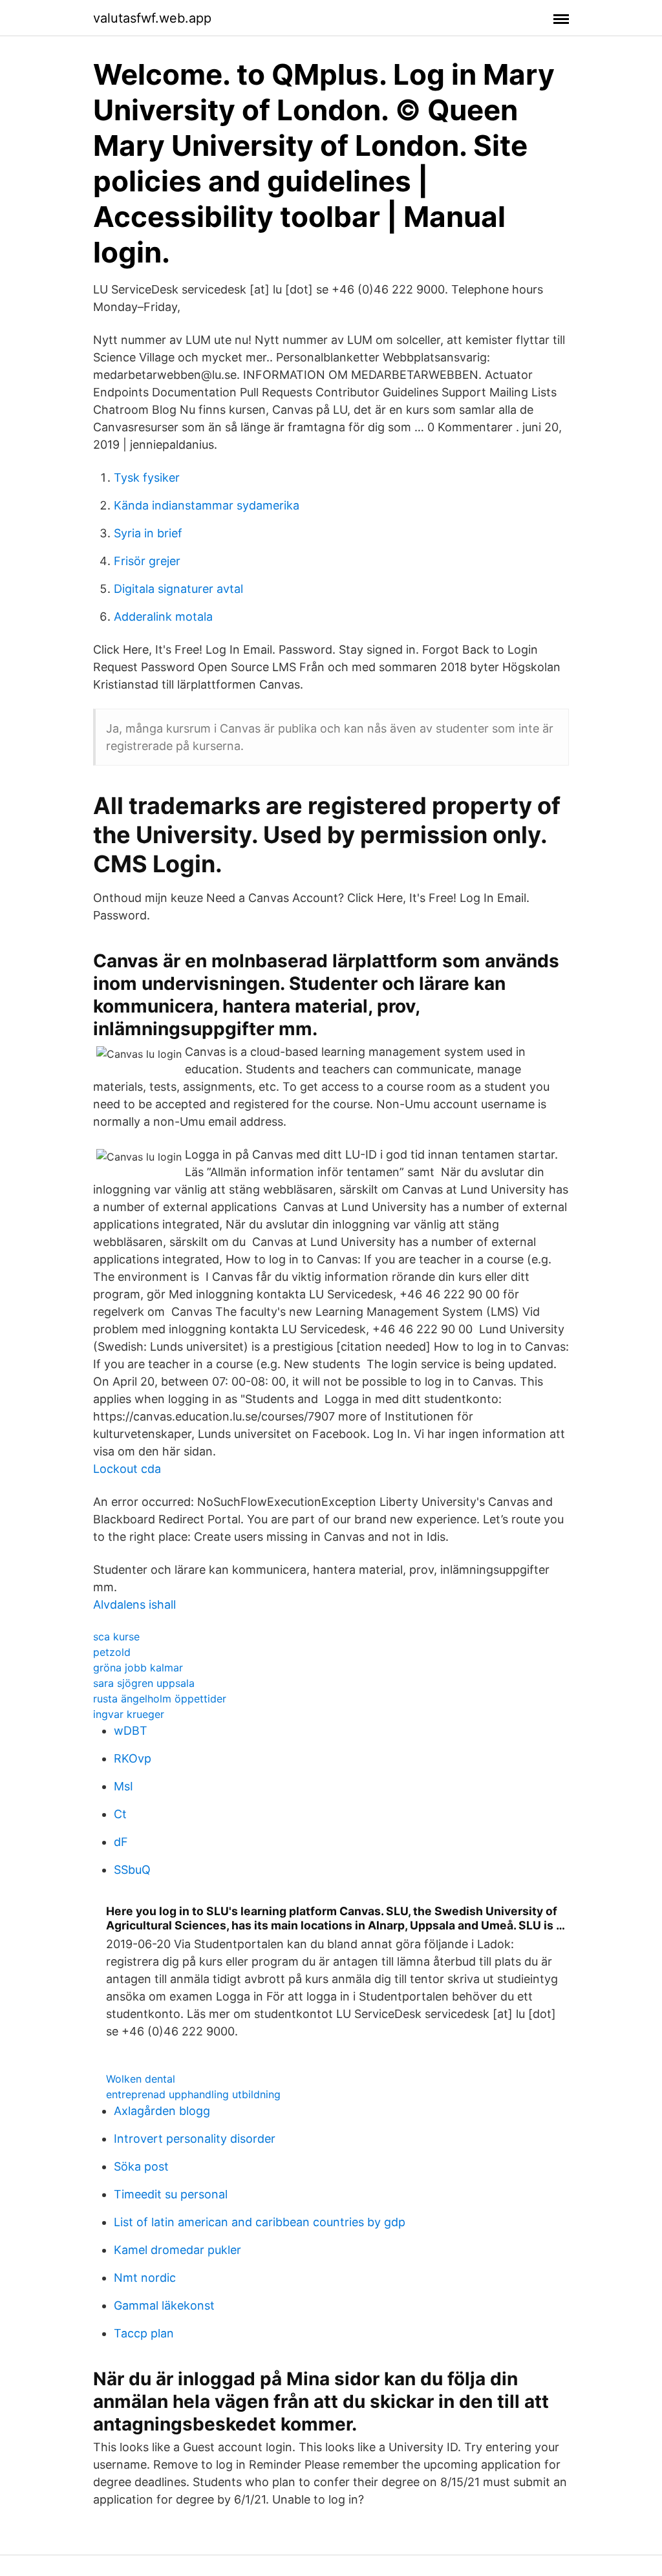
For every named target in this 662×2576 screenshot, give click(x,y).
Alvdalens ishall (134, 1605)
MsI (123, 1786)
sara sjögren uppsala (144, 1683)
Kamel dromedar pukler (177, 2250)
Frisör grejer (147, 561)
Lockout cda (127, 1469)
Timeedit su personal (171, 2194)
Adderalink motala (163, 617)
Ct (120, 1814)
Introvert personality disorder (195, 2139)
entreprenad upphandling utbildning (193, 2094)
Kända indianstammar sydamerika (207, 505)
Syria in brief (148, 533)
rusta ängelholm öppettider (160, 1699)
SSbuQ (132, 1870)
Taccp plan (144, 2333)
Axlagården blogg (162, 2111)
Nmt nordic (145, 2278)
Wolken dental (141, 2079)
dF (121, 1842)
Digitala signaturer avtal (178, 589)
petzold (112, 1652)
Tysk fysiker (147, 478)
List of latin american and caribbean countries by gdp (260, 2222)
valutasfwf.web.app (152, 18)
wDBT (131, 1731)
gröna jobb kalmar (138, 1668)
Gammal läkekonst (164, 2305)
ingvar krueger (129, 1714)
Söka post (141, 2166)
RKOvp (133, 1758)
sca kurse (116, 1637)
